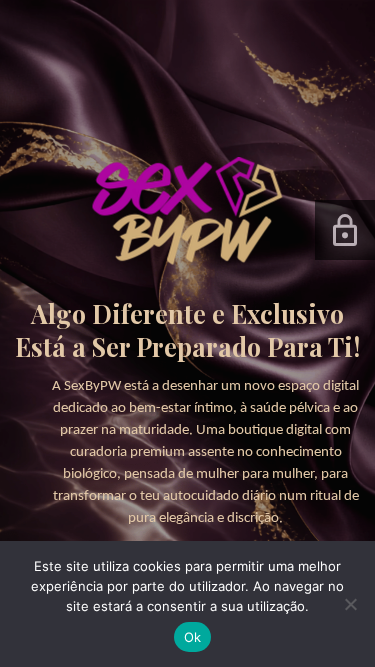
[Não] (350, 604)
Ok (193, 637)
